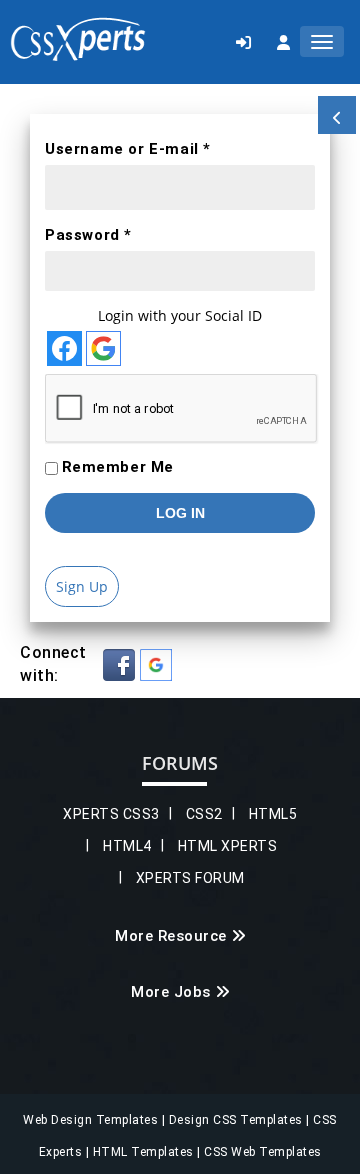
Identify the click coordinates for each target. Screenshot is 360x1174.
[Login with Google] (103, 348)
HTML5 (273, 814)
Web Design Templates (92, 1120)
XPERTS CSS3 (111, 814)
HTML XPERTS (228, 846)
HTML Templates (145, 1152)
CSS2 (204, 814)
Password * (88, 235)
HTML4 (127, 846)
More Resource (171, 936)
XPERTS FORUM (190, 878)
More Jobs (171, 992)
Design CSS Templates (238, 1120)
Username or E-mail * (128, 149)
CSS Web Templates (261, 1152)
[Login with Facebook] (64, 348)
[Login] (243, 42)
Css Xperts (78, 39)
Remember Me (118, 467)
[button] (119, 665)
